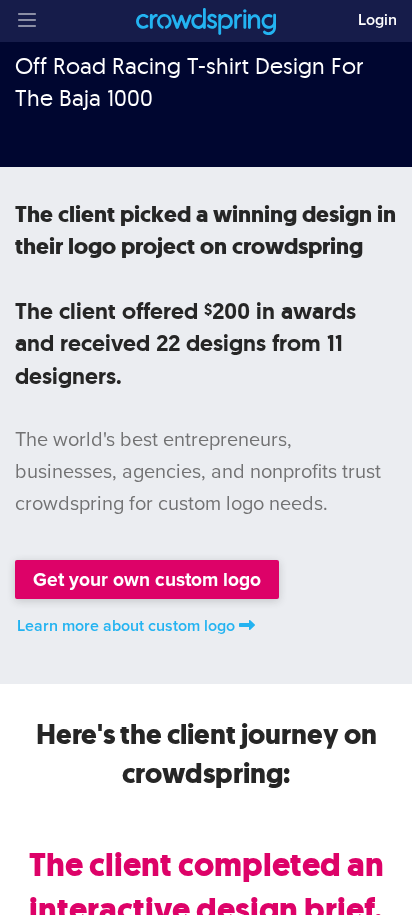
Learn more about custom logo (126, 626)
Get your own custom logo (147, 579)
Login (377, 20)
